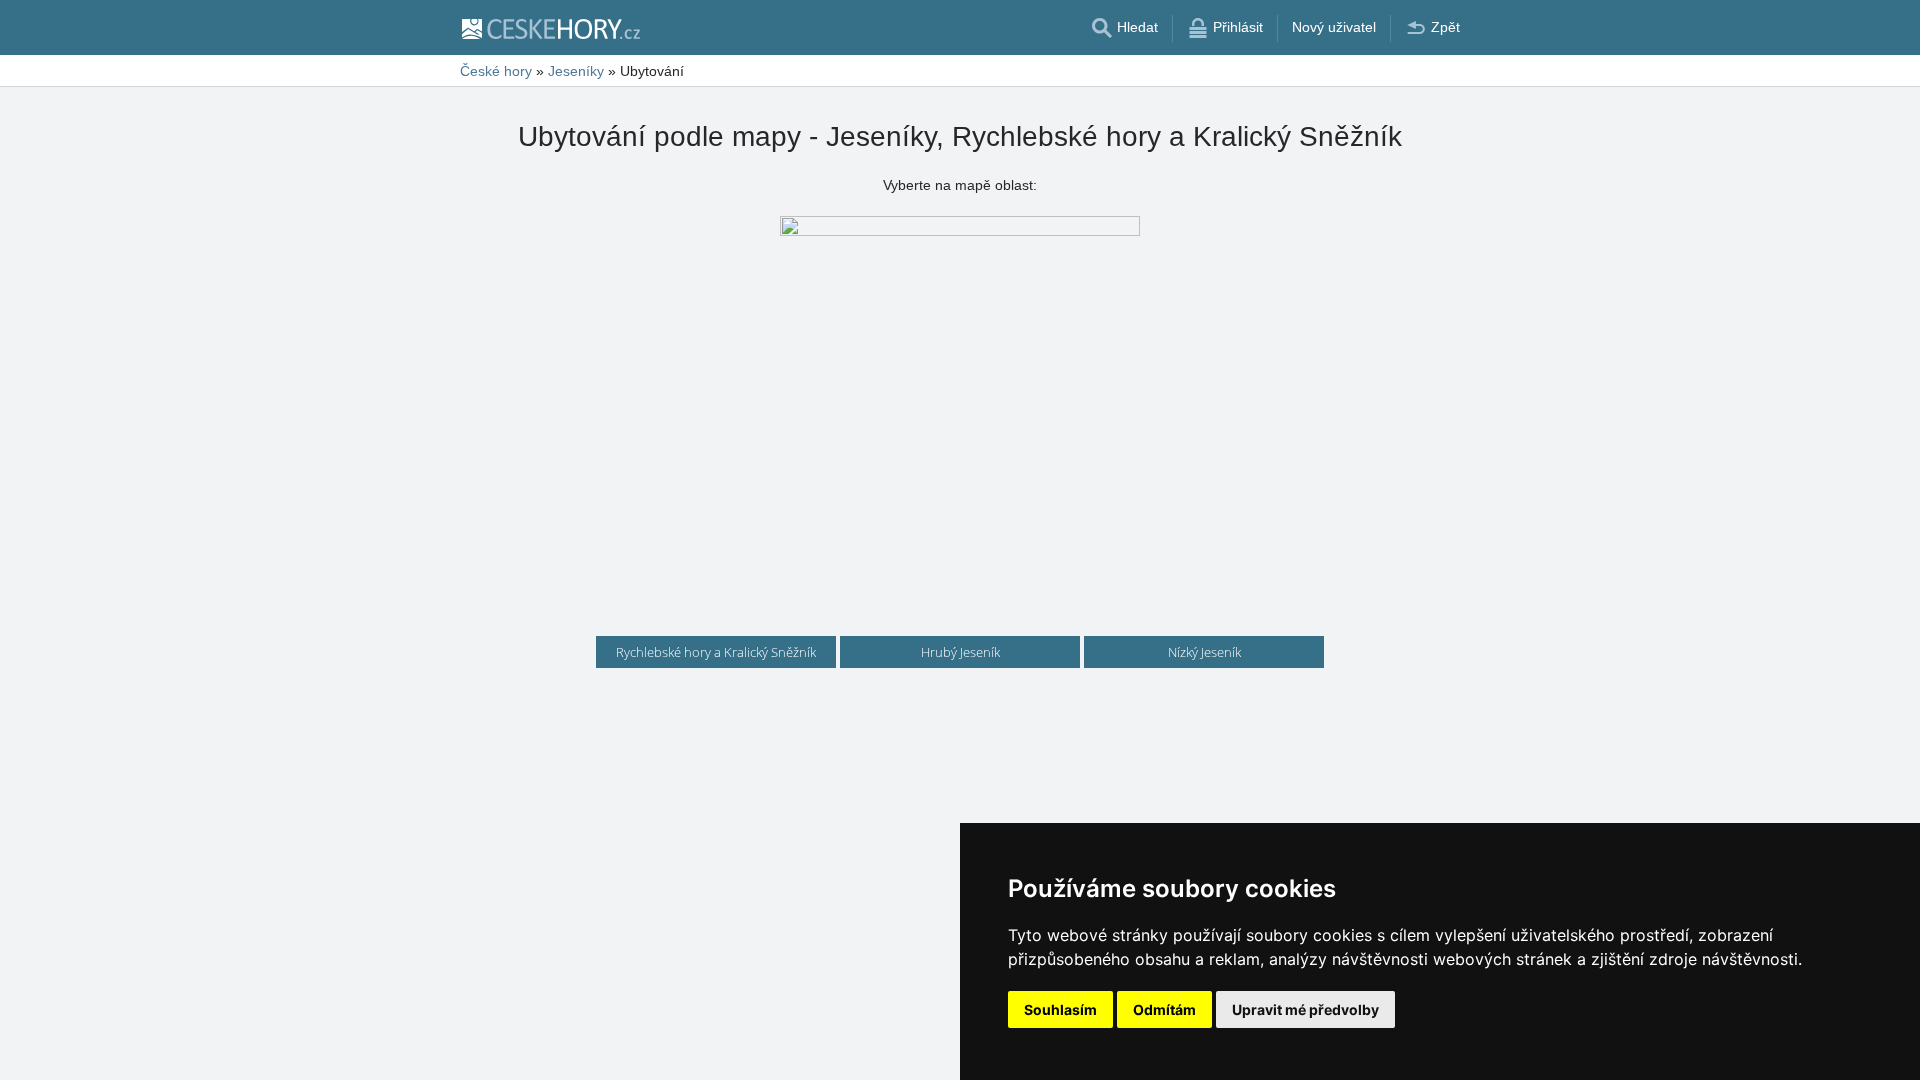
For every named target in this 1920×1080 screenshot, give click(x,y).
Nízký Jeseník (1204, 652)
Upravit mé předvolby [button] (1305, 1009)
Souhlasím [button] (1060, 1009)
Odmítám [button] (1164, 1009)
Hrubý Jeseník (960, 652)
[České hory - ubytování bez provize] (550, 28)
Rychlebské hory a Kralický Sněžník (716, 652)
